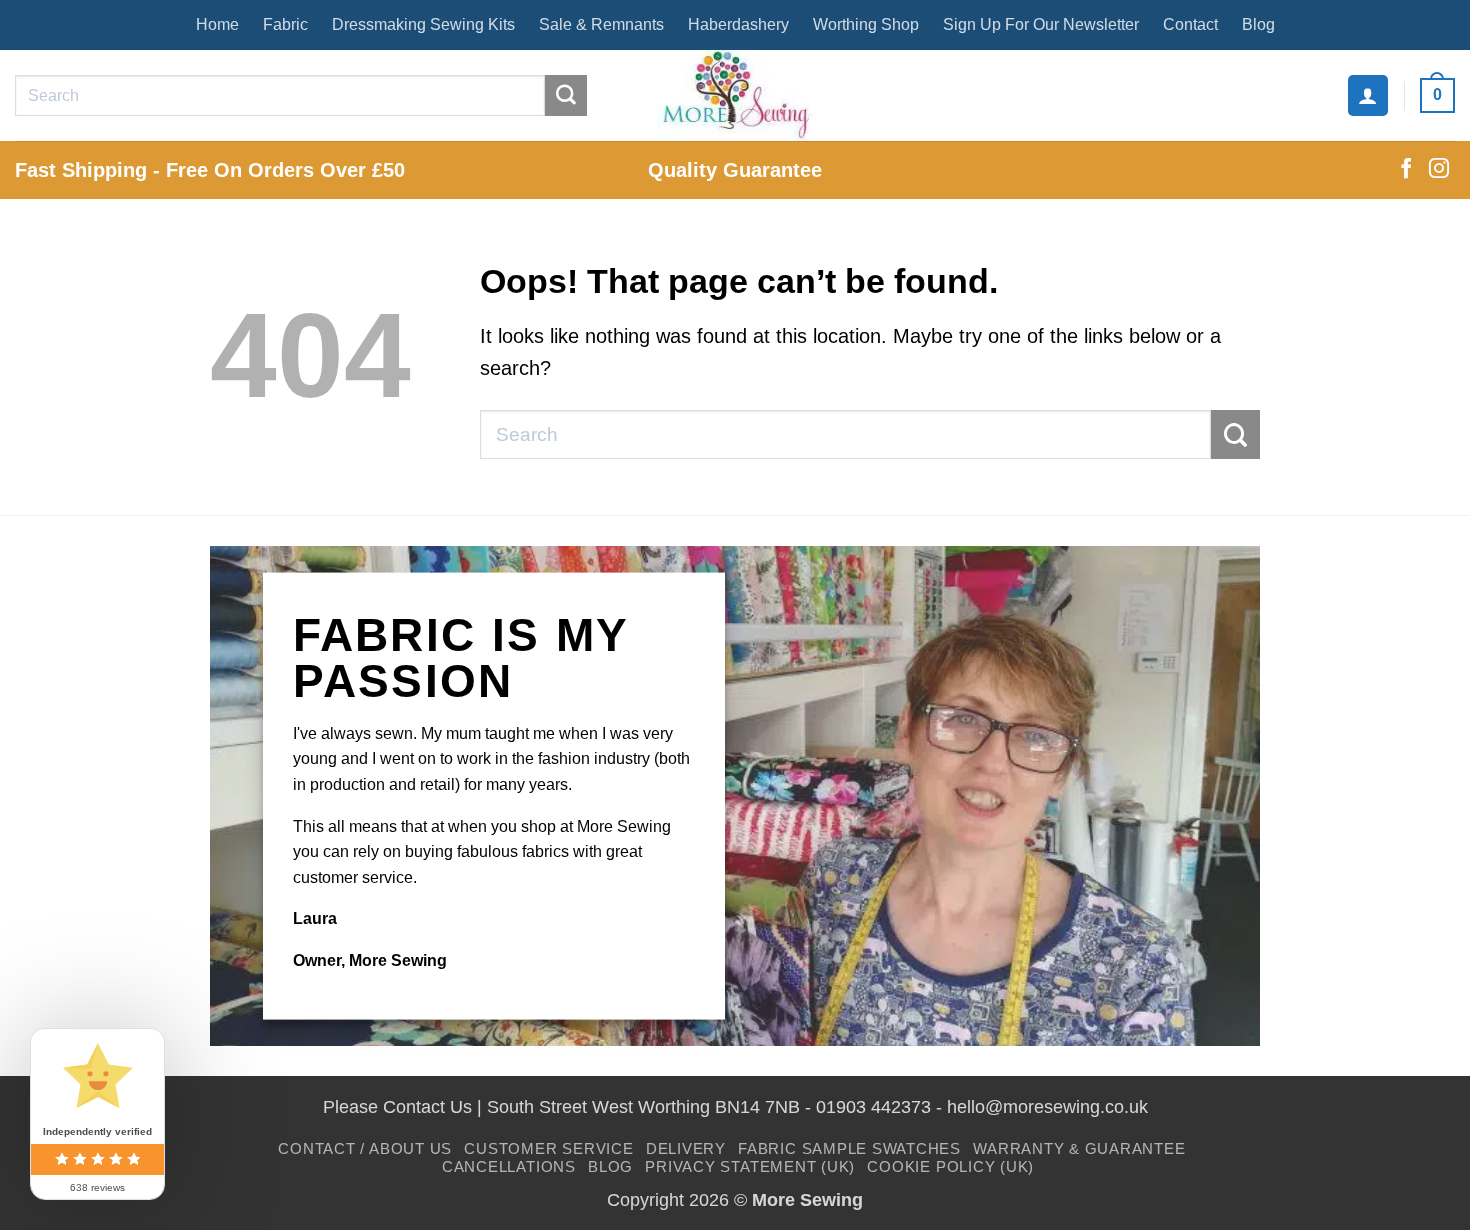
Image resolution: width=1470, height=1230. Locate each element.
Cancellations (509, 1166)
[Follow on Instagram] (1439, 170)
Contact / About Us (365, 1148)
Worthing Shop (866, 24)
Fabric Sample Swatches (849, 1148)
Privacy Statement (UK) (750, 1166)
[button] (1368, 95)
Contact (1190, 24)
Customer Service (548, 1148)
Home (217, 24)
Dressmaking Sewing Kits (423, 24)
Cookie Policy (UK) (950, 1166)
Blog (1258, 24)
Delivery (686, 1148)
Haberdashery (738, 24)
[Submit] (566, 96)
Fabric (285, 24)
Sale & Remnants (601, 24)
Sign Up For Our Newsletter (1041, 24)
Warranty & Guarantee (1079, 1148)
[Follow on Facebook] (1406, 170)
